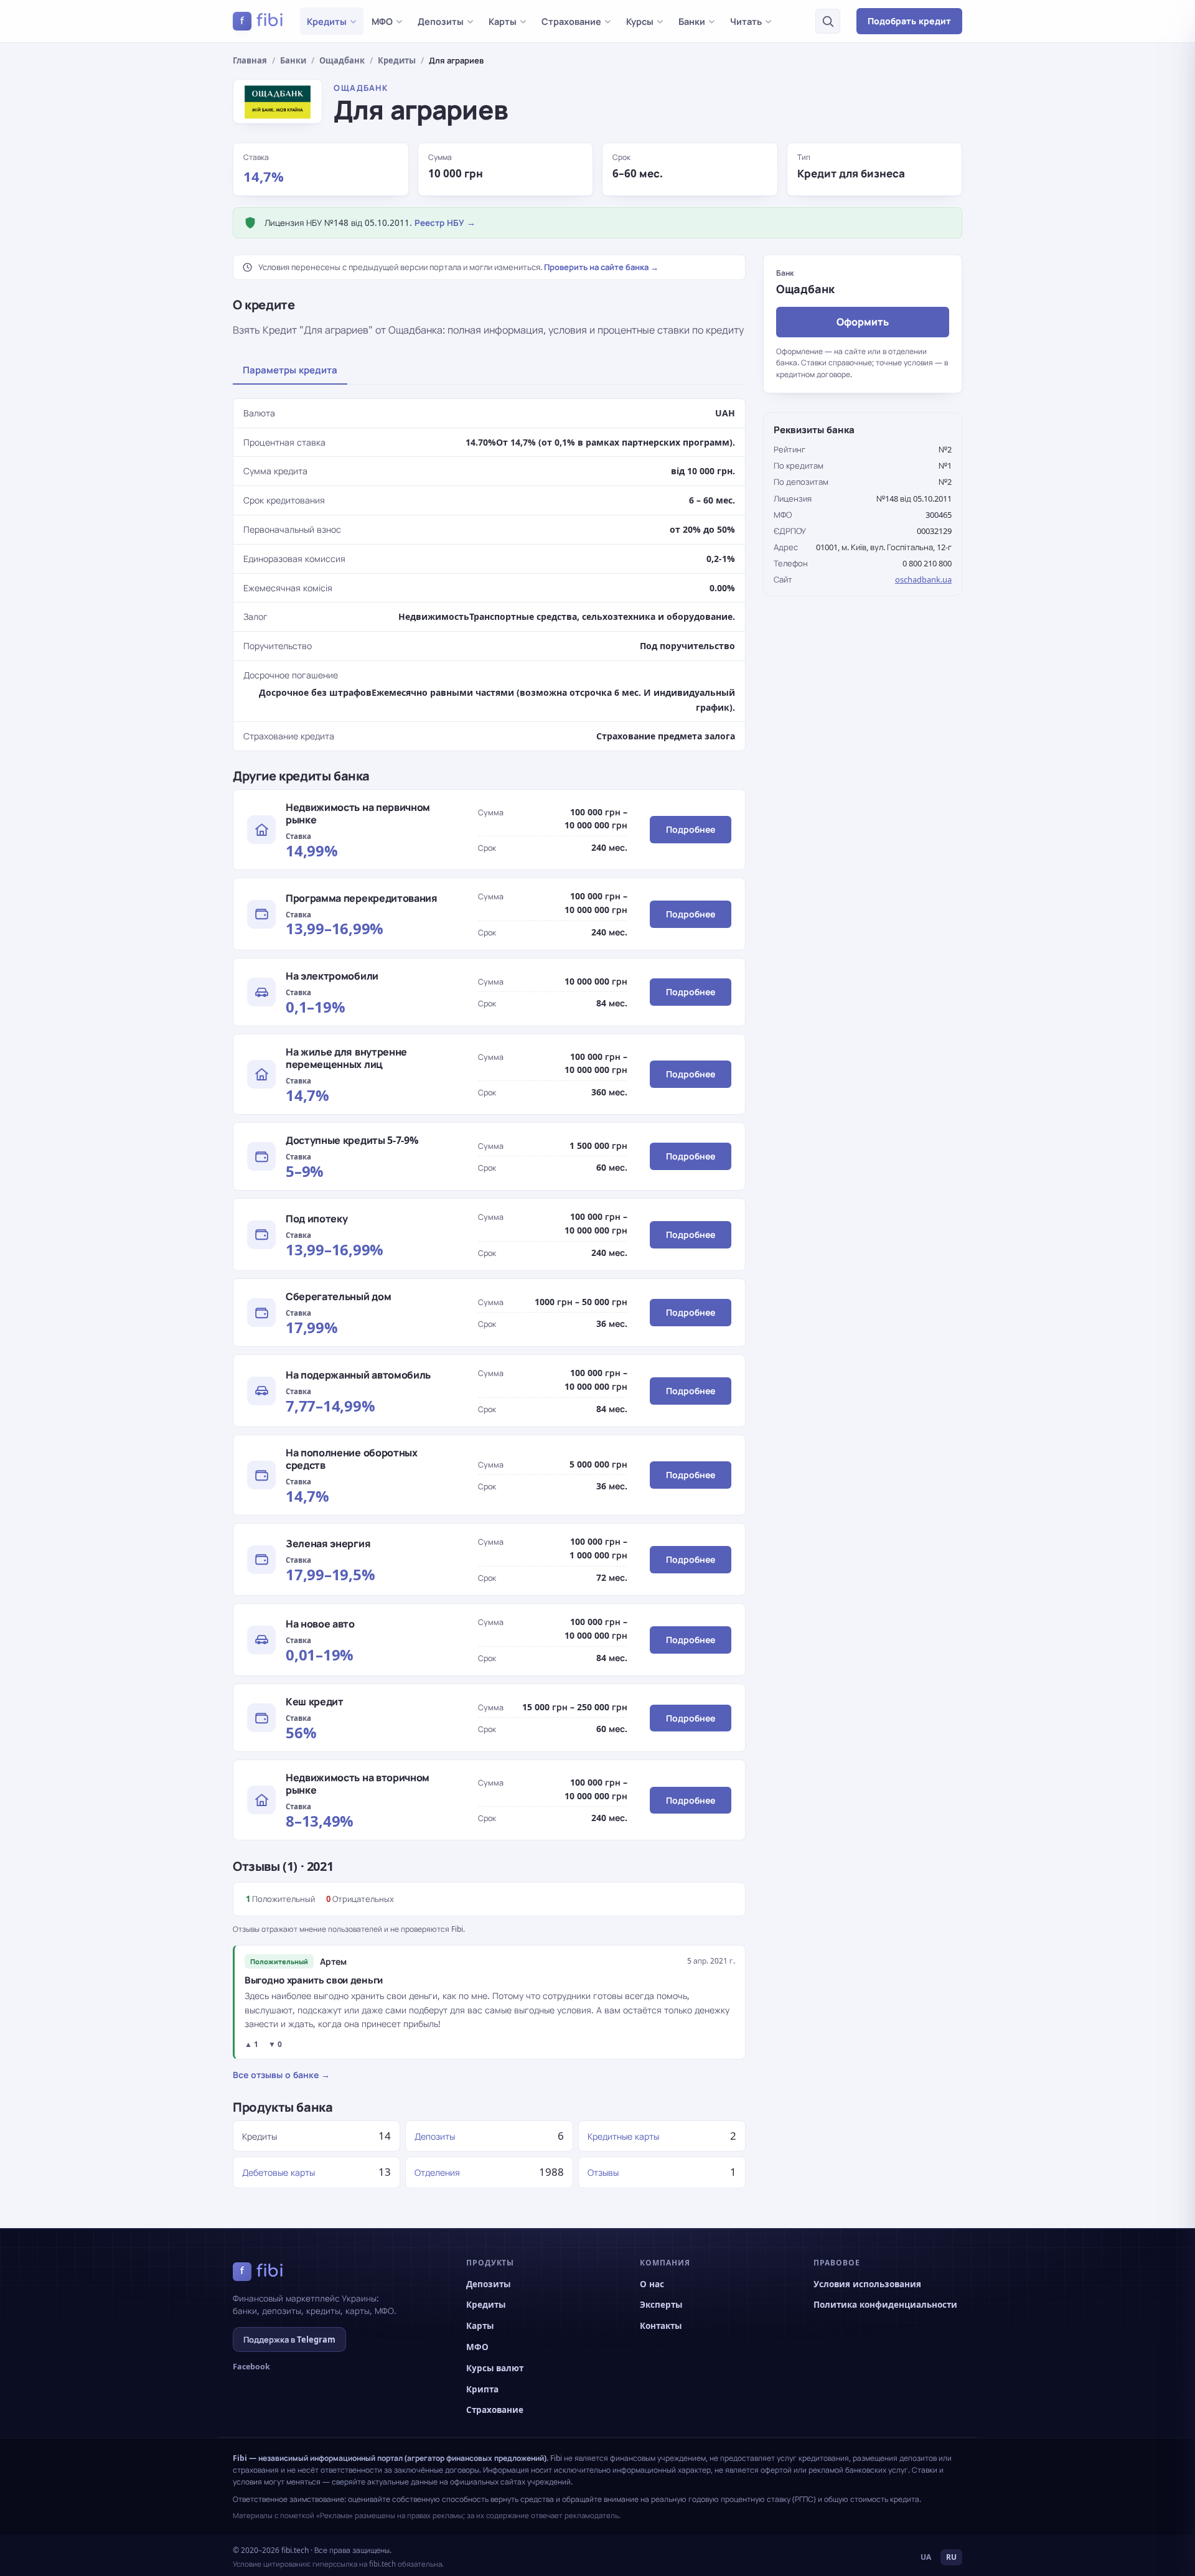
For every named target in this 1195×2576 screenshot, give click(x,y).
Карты (503, 21)
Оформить (863, 321)
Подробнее (691, 829)
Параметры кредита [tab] (290, 370)
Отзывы (603, 2172)
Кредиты (327, 21)
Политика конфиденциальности (885, 2305)
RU (951, 2557)
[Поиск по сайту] (828, 21)
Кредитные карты (623, 2136)
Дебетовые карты (279, 2172)
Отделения (437, 2172)
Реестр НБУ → (445, 223)
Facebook (251, 2367)
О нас (652, 2284)
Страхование (571, 21)
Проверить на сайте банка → (601, 267)
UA (926, 2557)
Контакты (661, 2326)
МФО (382, 21)
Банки (692, 21)
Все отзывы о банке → (281, 2075)
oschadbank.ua (923, 579)
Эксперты (661, 2305)
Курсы (640, 21)
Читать (746, 21)
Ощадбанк (342, 60)
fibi (262, 21)
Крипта (482, 2389)
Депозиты (441, 21)
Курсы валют (495, 2368)
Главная (250, 60)
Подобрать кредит (909, 21)
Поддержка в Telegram (289, 2339)
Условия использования (867, 2284)
